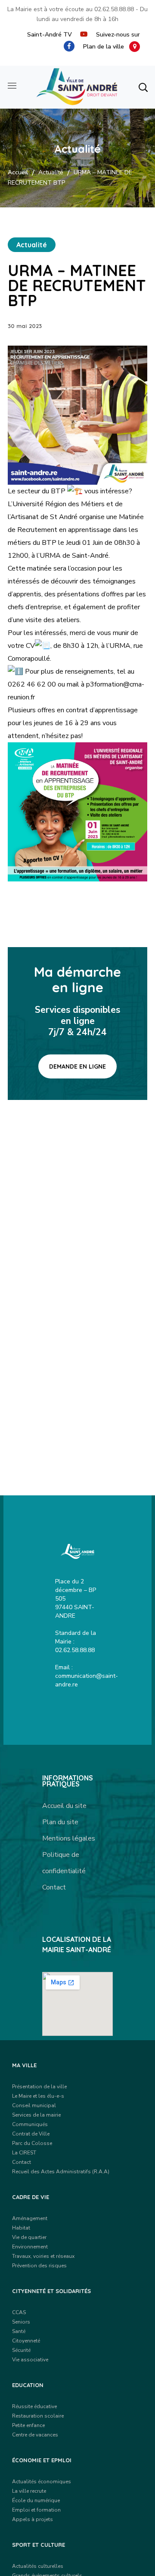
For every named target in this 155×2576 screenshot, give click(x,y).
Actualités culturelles (38, 2566)
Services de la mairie (36, 2115)
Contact (54, 1887)
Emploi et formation (36, 2510)
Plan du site (60, 1822)
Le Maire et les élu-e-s (38, 2096)
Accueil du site (64, 1806)
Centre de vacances (35, 2435)
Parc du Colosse (32, 2143)
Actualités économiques (42, 2482)
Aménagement (30, 2218)
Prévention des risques (39, 2266)
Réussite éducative (34, 2406)
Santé (19, 2331)
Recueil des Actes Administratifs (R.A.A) (61, 2172)
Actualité (51, 172)
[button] (143, 87)
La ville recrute (29, 2491)
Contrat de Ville (31, 2134)
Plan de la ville (106, 47)
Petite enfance (28, 2425)
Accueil (18, 172)
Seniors (21, 2322)
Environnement (30, 2247)
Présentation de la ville (39, 2087)
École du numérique (36, 2500)
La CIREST (24, 2153)
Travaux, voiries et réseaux (43, 2256)
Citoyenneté (26, 2341)
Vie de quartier (29, 2237)
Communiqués (30, 2124)
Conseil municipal (34, 2105)
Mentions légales (69, 1838)
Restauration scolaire (38, 2416)
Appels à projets (33, 2519)
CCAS (19, 2312)
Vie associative (30, 2360)
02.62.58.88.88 (114, 9)
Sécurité (21, 2350)
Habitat (21, 2228)
